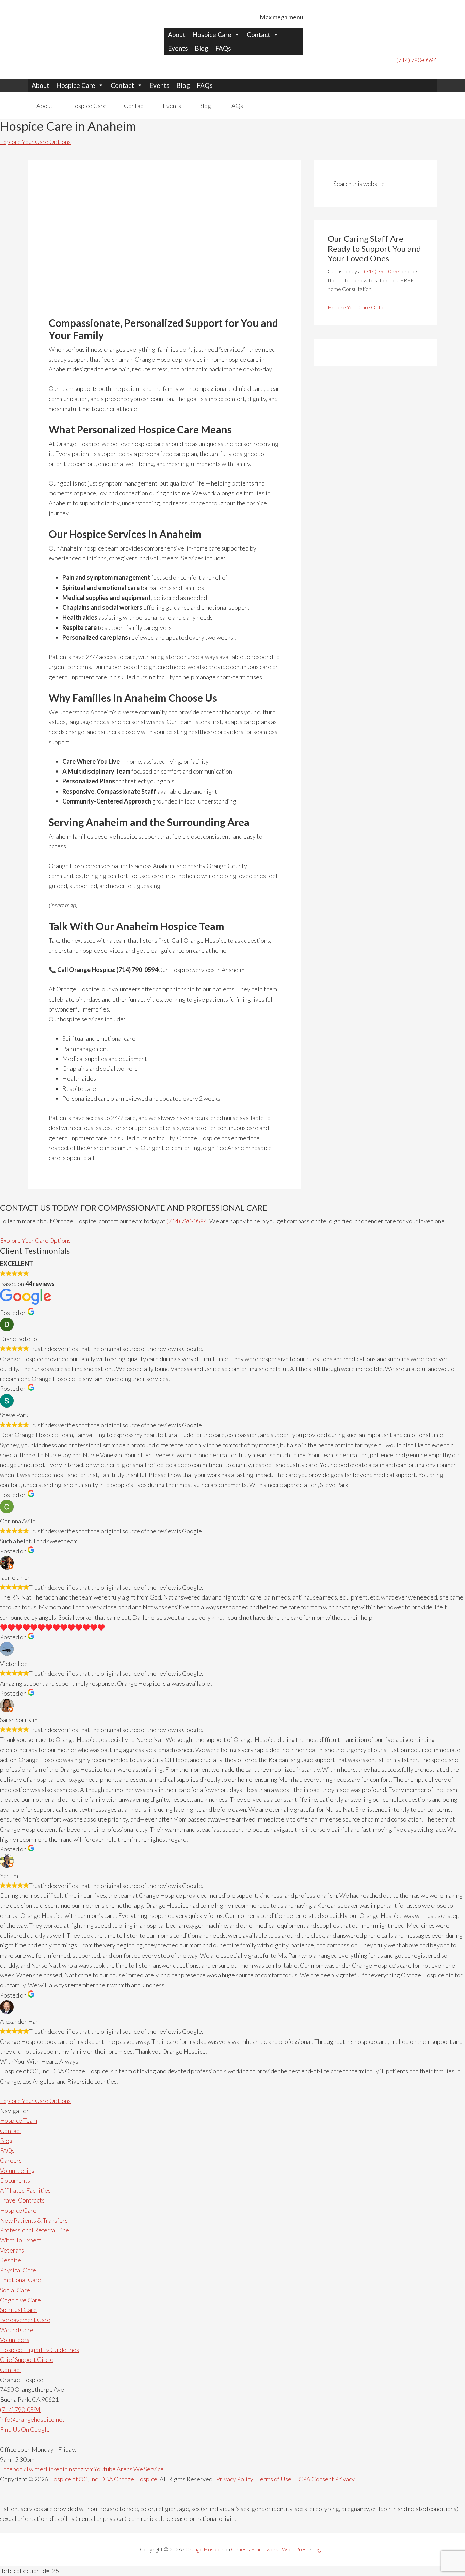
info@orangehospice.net (32, 2419)
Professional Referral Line (35, 2230)
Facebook (13, 2469)
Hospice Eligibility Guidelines (39, 2350)
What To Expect (21, 2240)
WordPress (295, 2549)
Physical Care (18, 2270)
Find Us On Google (25, 2429)
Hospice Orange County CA (73, 27)
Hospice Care (212, 35)
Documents (15, 2180)
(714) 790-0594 (416, 60)
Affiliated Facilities (25, 2190)
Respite (11, 2260)
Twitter (36, 2469)
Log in (319, 2549)
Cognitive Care (20, 2300)
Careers (11, 2160)
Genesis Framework (255, 2549)
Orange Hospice (204, 2549)
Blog (202, 48)
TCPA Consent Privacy (325, 2479)
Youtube (105, 2469)
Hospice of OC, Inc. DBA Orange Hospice (103, 2479)
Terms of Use (274, 2479)
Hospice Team (19, 2120)
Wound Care (17, 2330)
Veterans (12, 2250)
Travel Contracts (22, 2200)
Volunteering (17, 2170)
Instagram (81, 2469)
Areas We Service (140, 2469)
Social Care (15, 2290)
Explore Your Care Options (35, 142)
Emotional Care (21, 2280)
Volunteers (15, 2340)
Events (178, 48)
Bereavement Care (25, 2320)
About (177, 35)
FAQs (223, 48)
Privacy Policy (235, 2479)
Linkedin (57, 2469)
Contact (259, 35)
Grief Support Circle (27, 2359)
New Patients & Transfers (34, 2220)
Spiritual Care (18, 2310)
